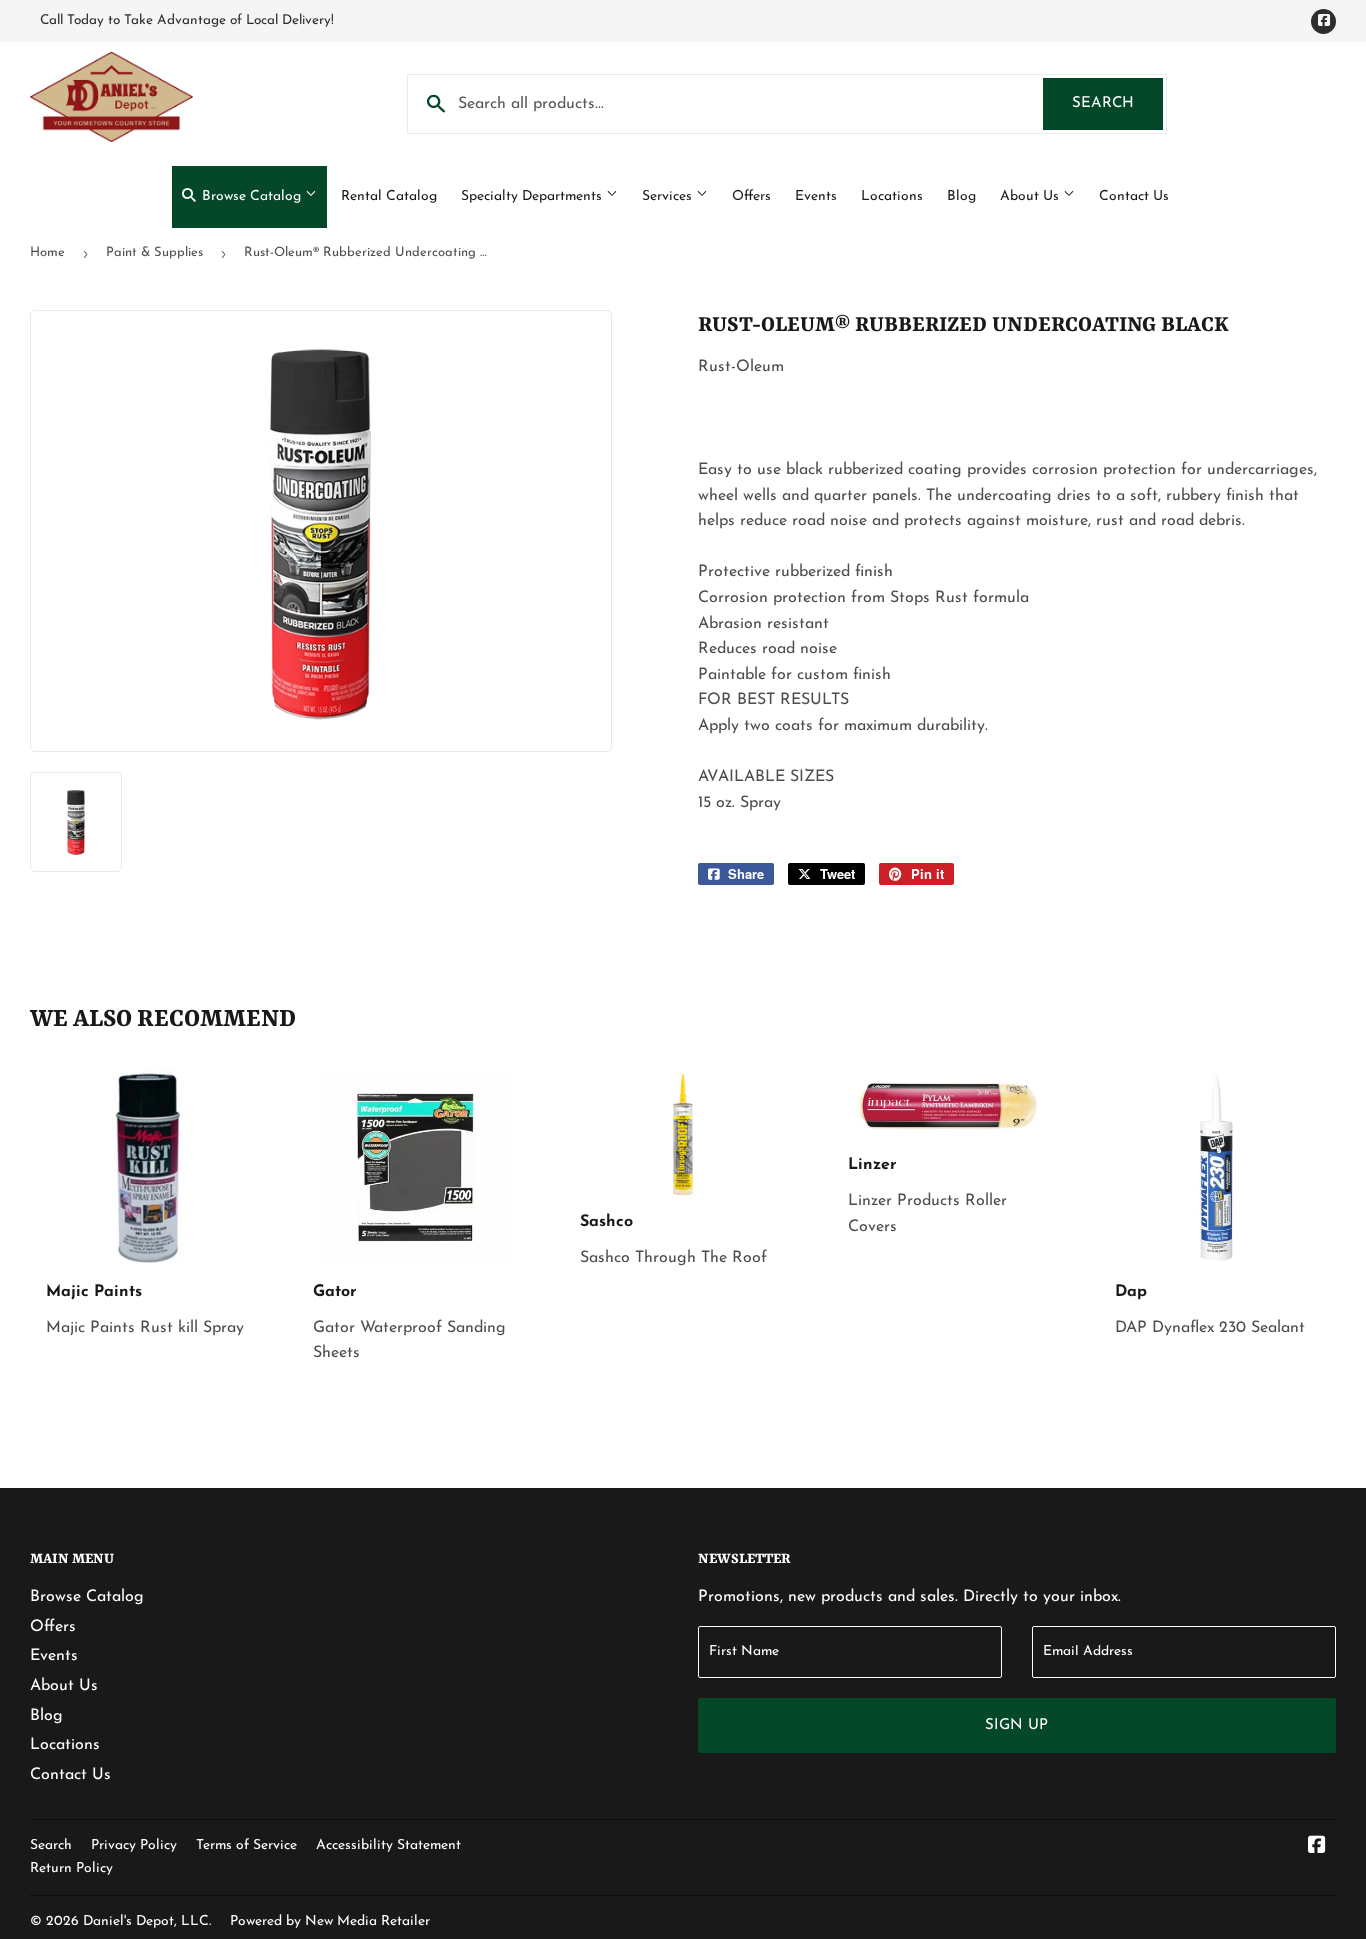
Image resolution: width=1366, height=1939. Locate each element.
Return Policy (71, 1868)
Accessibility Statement (388, 1845)
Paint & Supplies (154, 252)
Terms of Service (246, 1845)
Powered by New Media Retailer (330, 1921)
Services (669, 196)
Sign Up (1016, 1725)
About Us (1031, 196)
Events (816, 196)
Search (1117, 103)
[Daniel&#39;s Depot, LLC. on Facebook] (1317, 1848)
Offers (751, 196)
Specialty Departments (533, 196)
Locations (892, 196)
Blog (961, 196)
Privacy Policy (134, 1845)
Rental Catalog (389, 196)
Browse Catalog (251, 196)
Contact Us (1134, 196)
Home (47, 252)
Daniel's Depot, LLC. (147, 1921)
